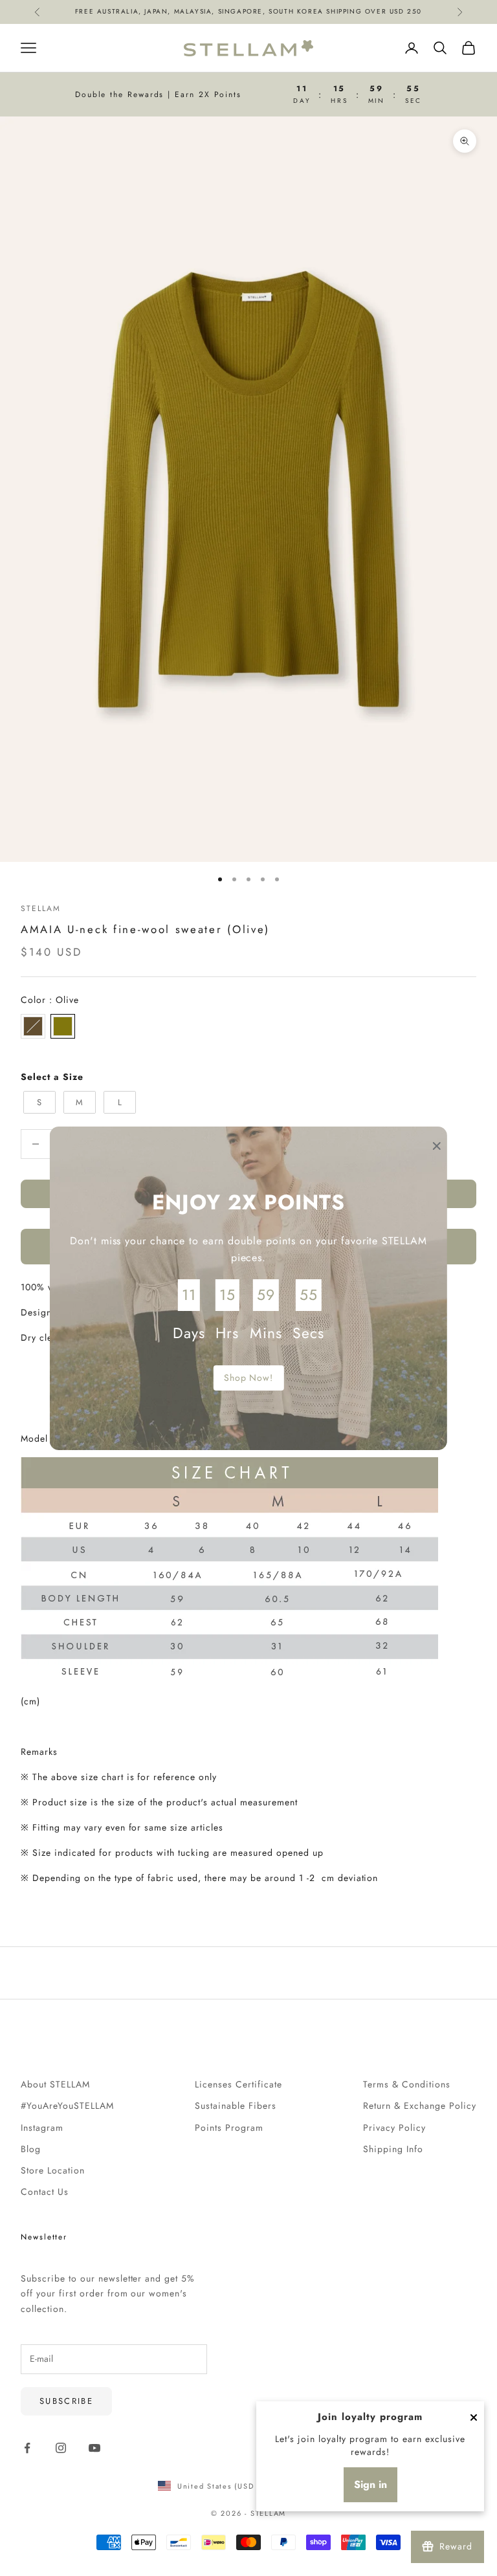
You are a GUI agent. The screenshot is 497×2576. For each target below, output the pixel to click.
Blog (31, 2149)
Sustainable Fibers (236, 2106)
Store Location (53, 2170)
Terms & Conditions (407, 2084)
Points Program (229, 2128)
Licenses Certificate (238, 2084)
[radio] (33, 1026)
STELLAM (40, 908)
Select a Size (52, 1077)
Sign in (370, 2484)
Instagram (42, 2128)
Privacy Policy (394, 2128)
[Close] (474, 2417)
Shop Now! (249, 1378)
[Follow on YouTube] (94, 2448)
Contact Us (45, 2192)
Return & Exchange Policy (420, 2106)
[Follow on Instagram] (61, 2448)
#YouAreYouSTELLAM (67, 2106)
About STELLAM (55, 2084)
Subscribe (66, 2401)
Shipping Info (393, 2149)
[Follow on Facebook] (27, 2448)
